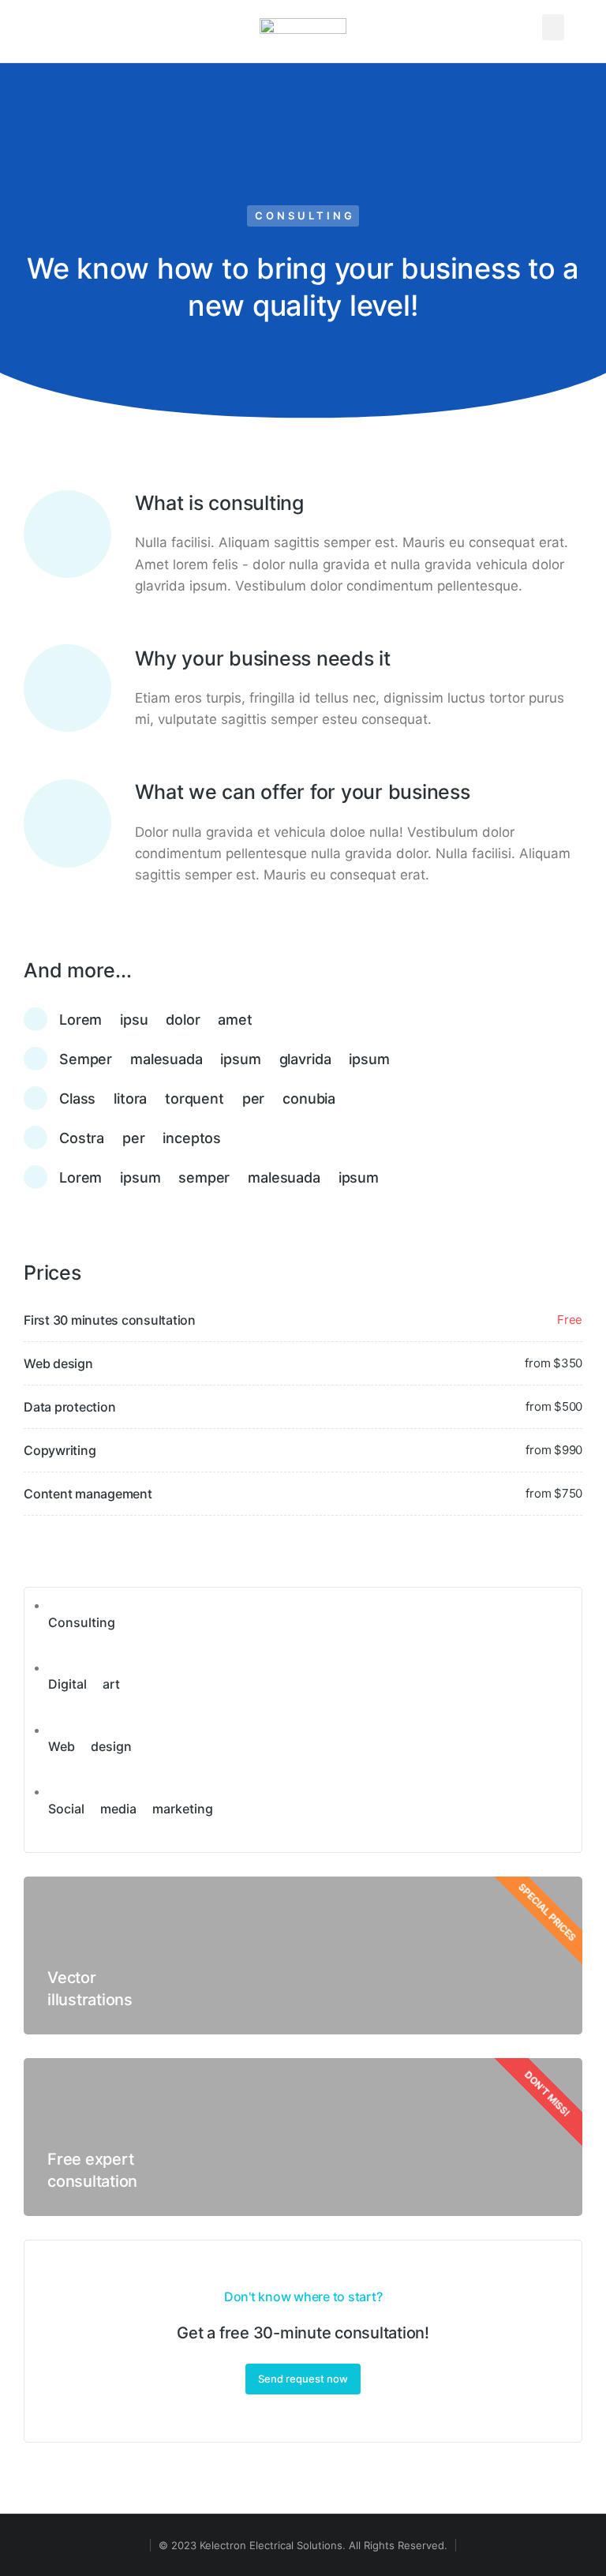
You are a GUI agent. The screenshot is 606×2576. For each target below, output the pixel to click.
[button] (553, 27)
